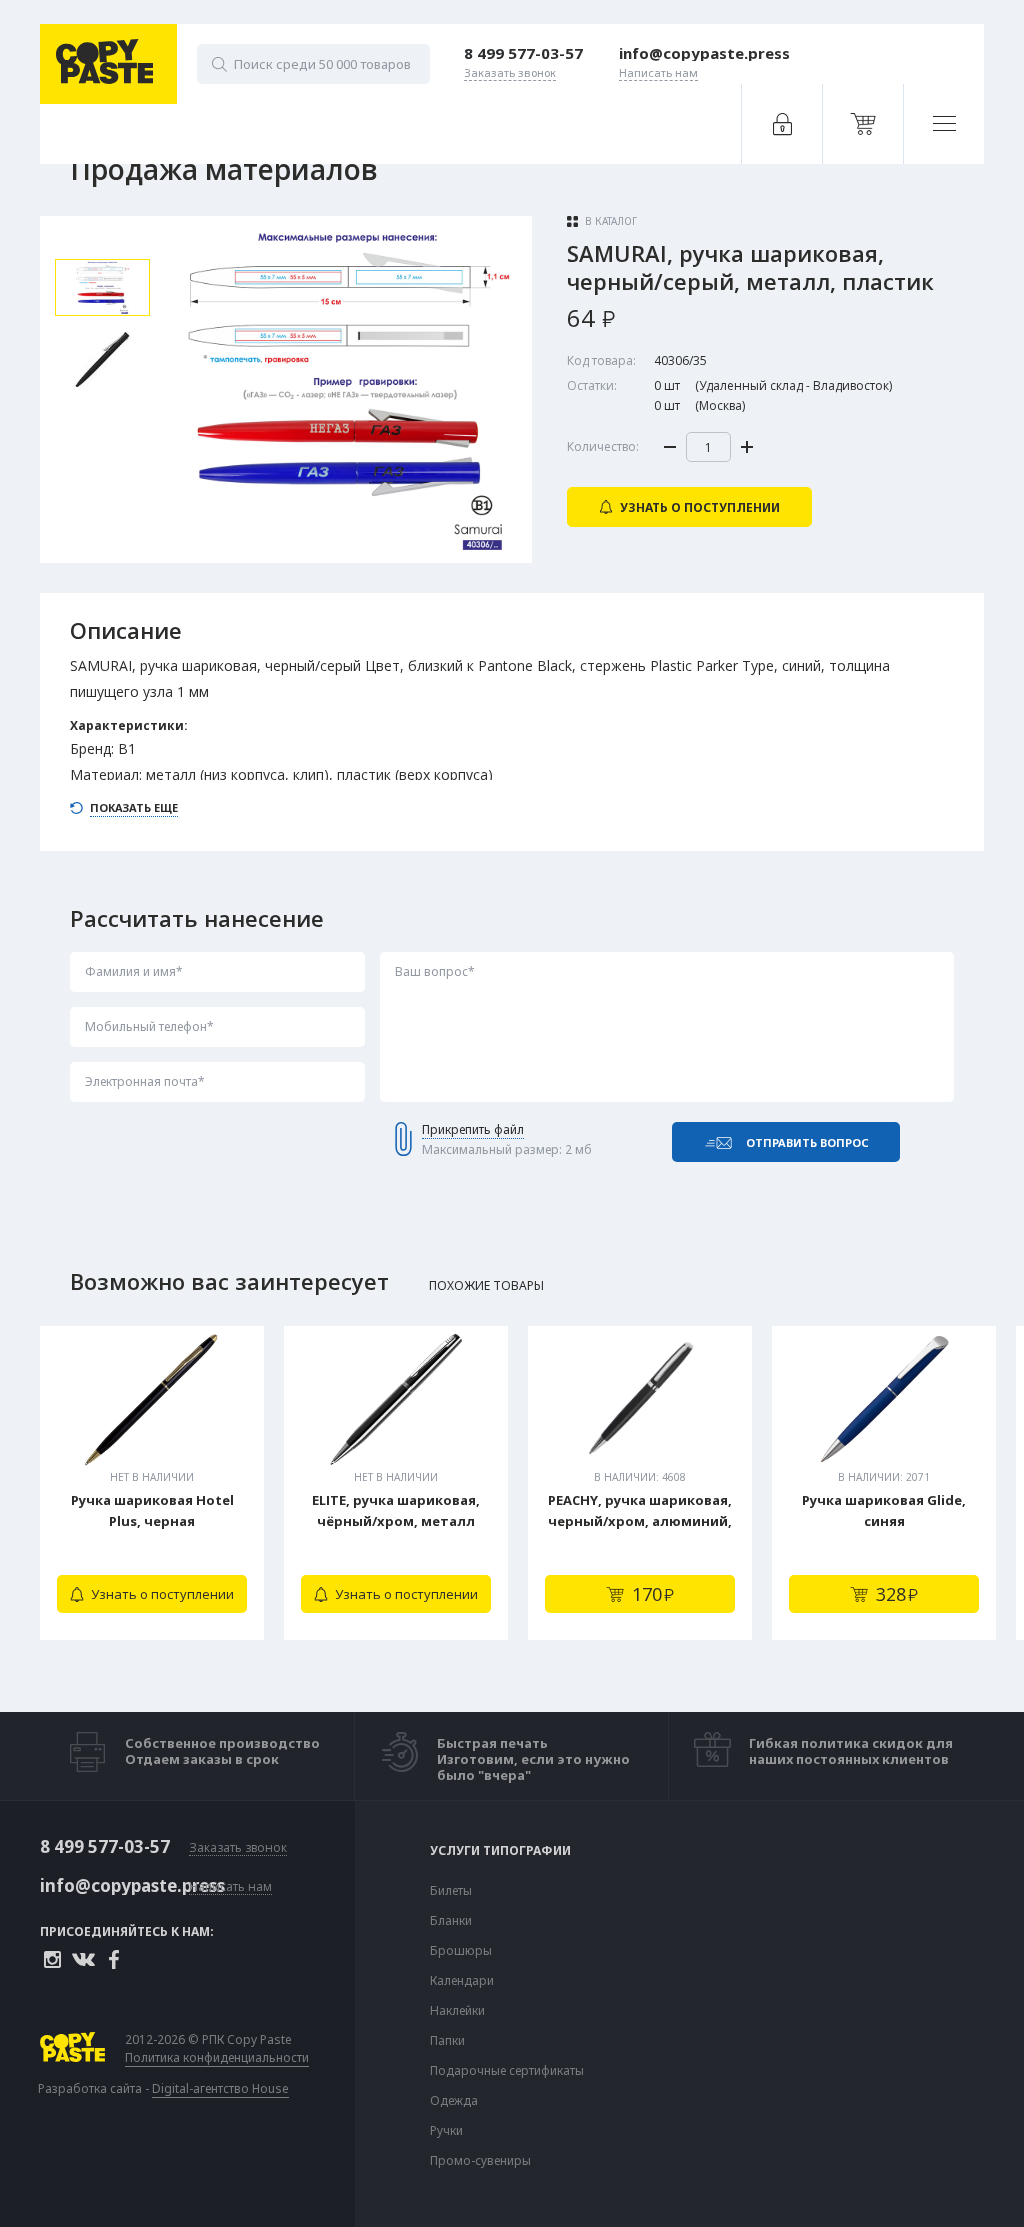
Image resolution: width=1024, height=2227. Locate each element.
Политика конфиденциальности (217, 2058)
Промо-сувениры (480, 2161)
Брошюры (461, 1951)
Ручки (446, 2131)
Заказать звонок (238, 1848)
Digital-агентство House (220, 2088)
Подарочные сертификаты (507, 2071)
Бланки (451, 1921)
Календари (462, 1981)
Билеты (451, 1891)
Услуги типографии (500, 1851)
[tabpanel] (152, 1483)
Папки (447, 2041)
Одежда (454, 2101)
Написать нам (230, 1887)
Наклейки (457, 2011)
